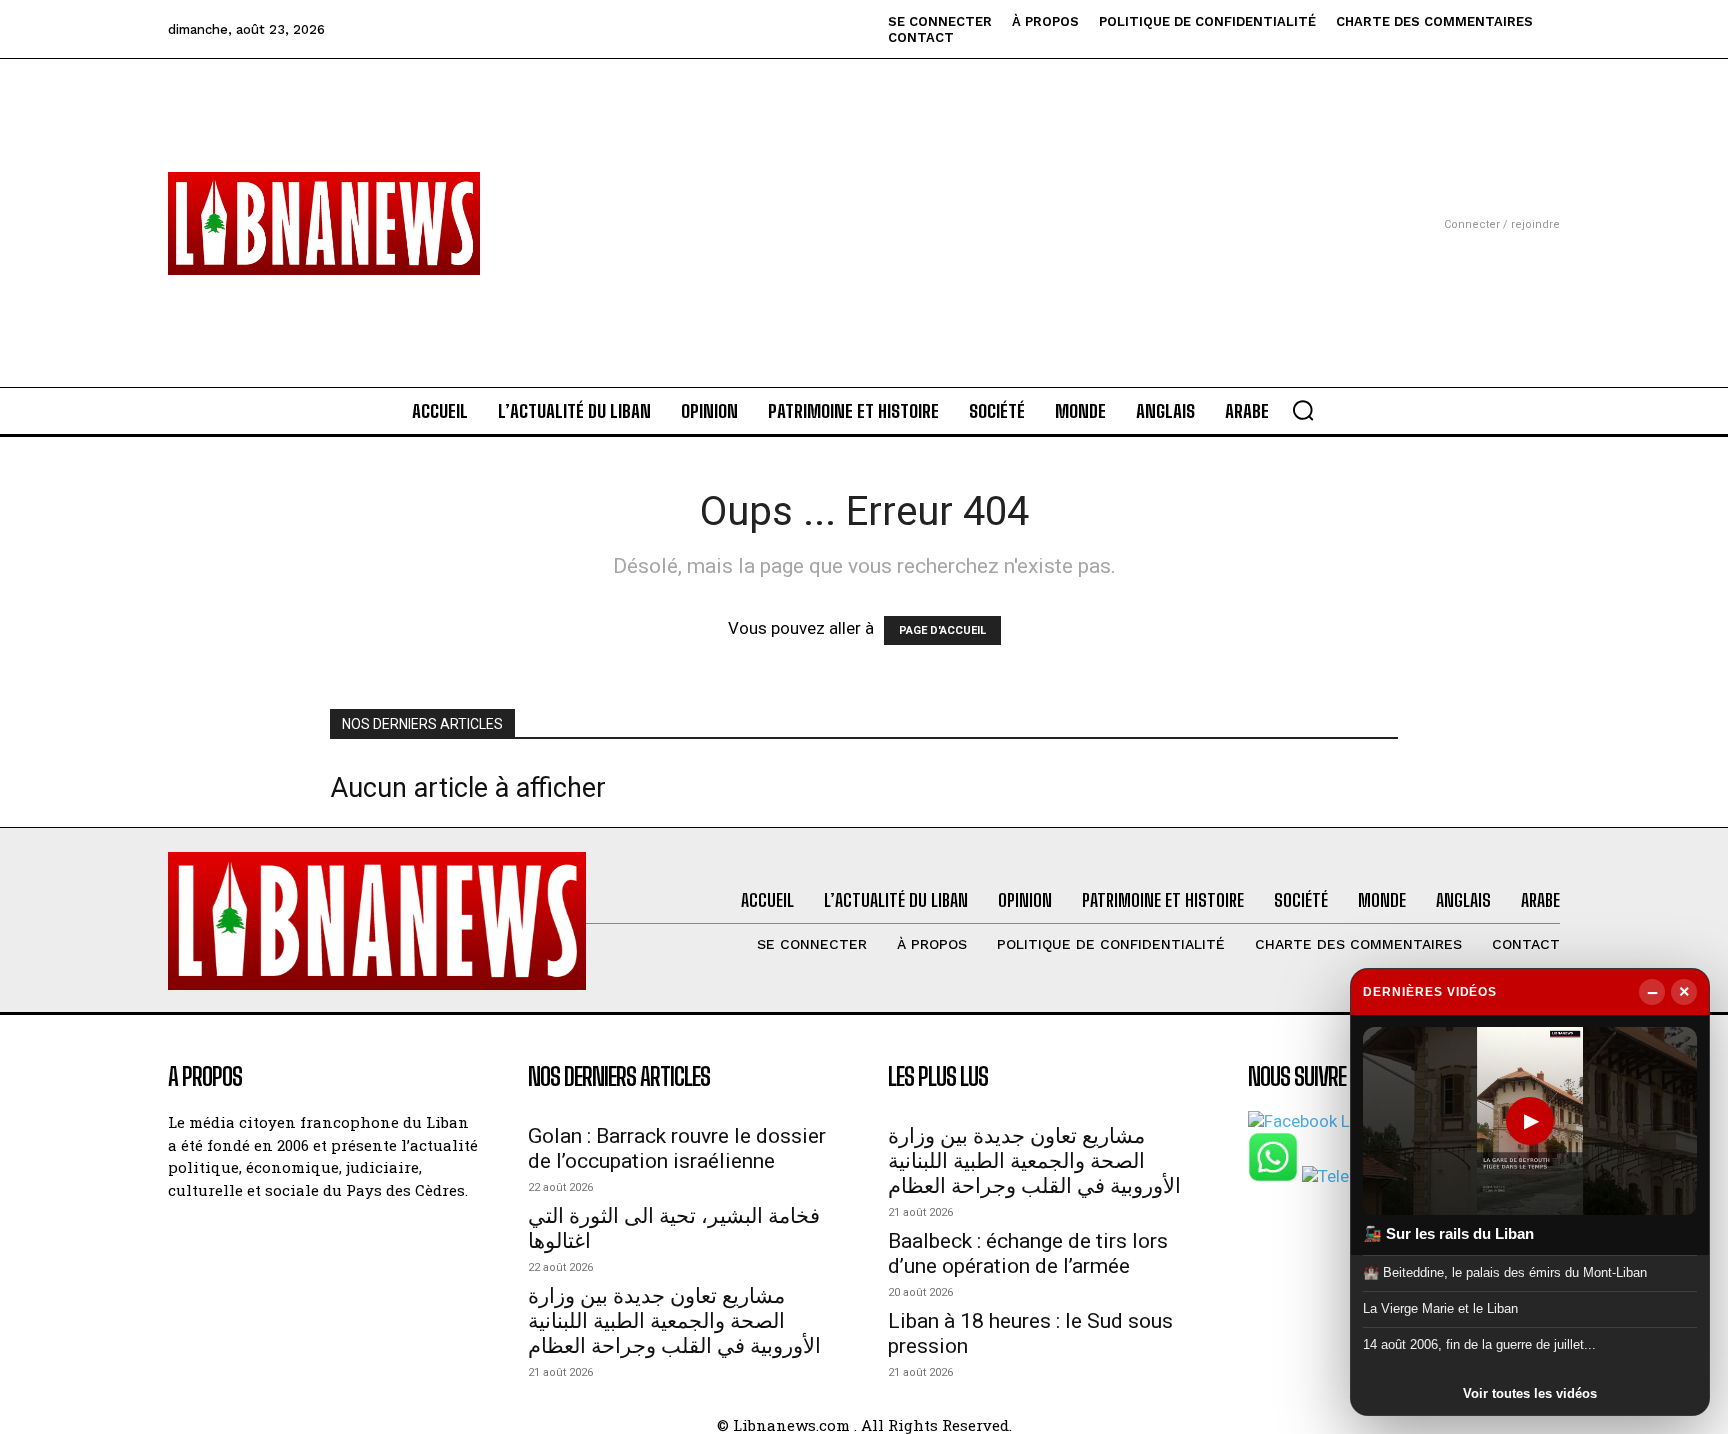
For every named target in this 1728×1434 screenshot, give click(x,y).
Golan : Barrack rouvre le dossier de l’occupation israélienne (677, 1148)
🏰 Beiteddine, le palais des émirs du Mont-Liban (1505, 1271)
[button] (1303, 410)
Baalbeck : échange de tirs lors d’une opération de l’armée (1028, 1253)
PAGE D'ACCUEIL (942, 630)
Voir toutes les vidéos (1530, 1393)
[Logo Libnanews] (324, 223)
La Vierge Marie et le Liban (1440, 1308)
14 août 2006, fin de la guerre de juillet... (1479, 1344)
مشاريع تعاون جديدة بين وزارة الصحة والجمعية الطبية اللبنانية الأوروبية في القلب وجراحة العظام (674, 1321)
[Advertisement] (864, 199)
